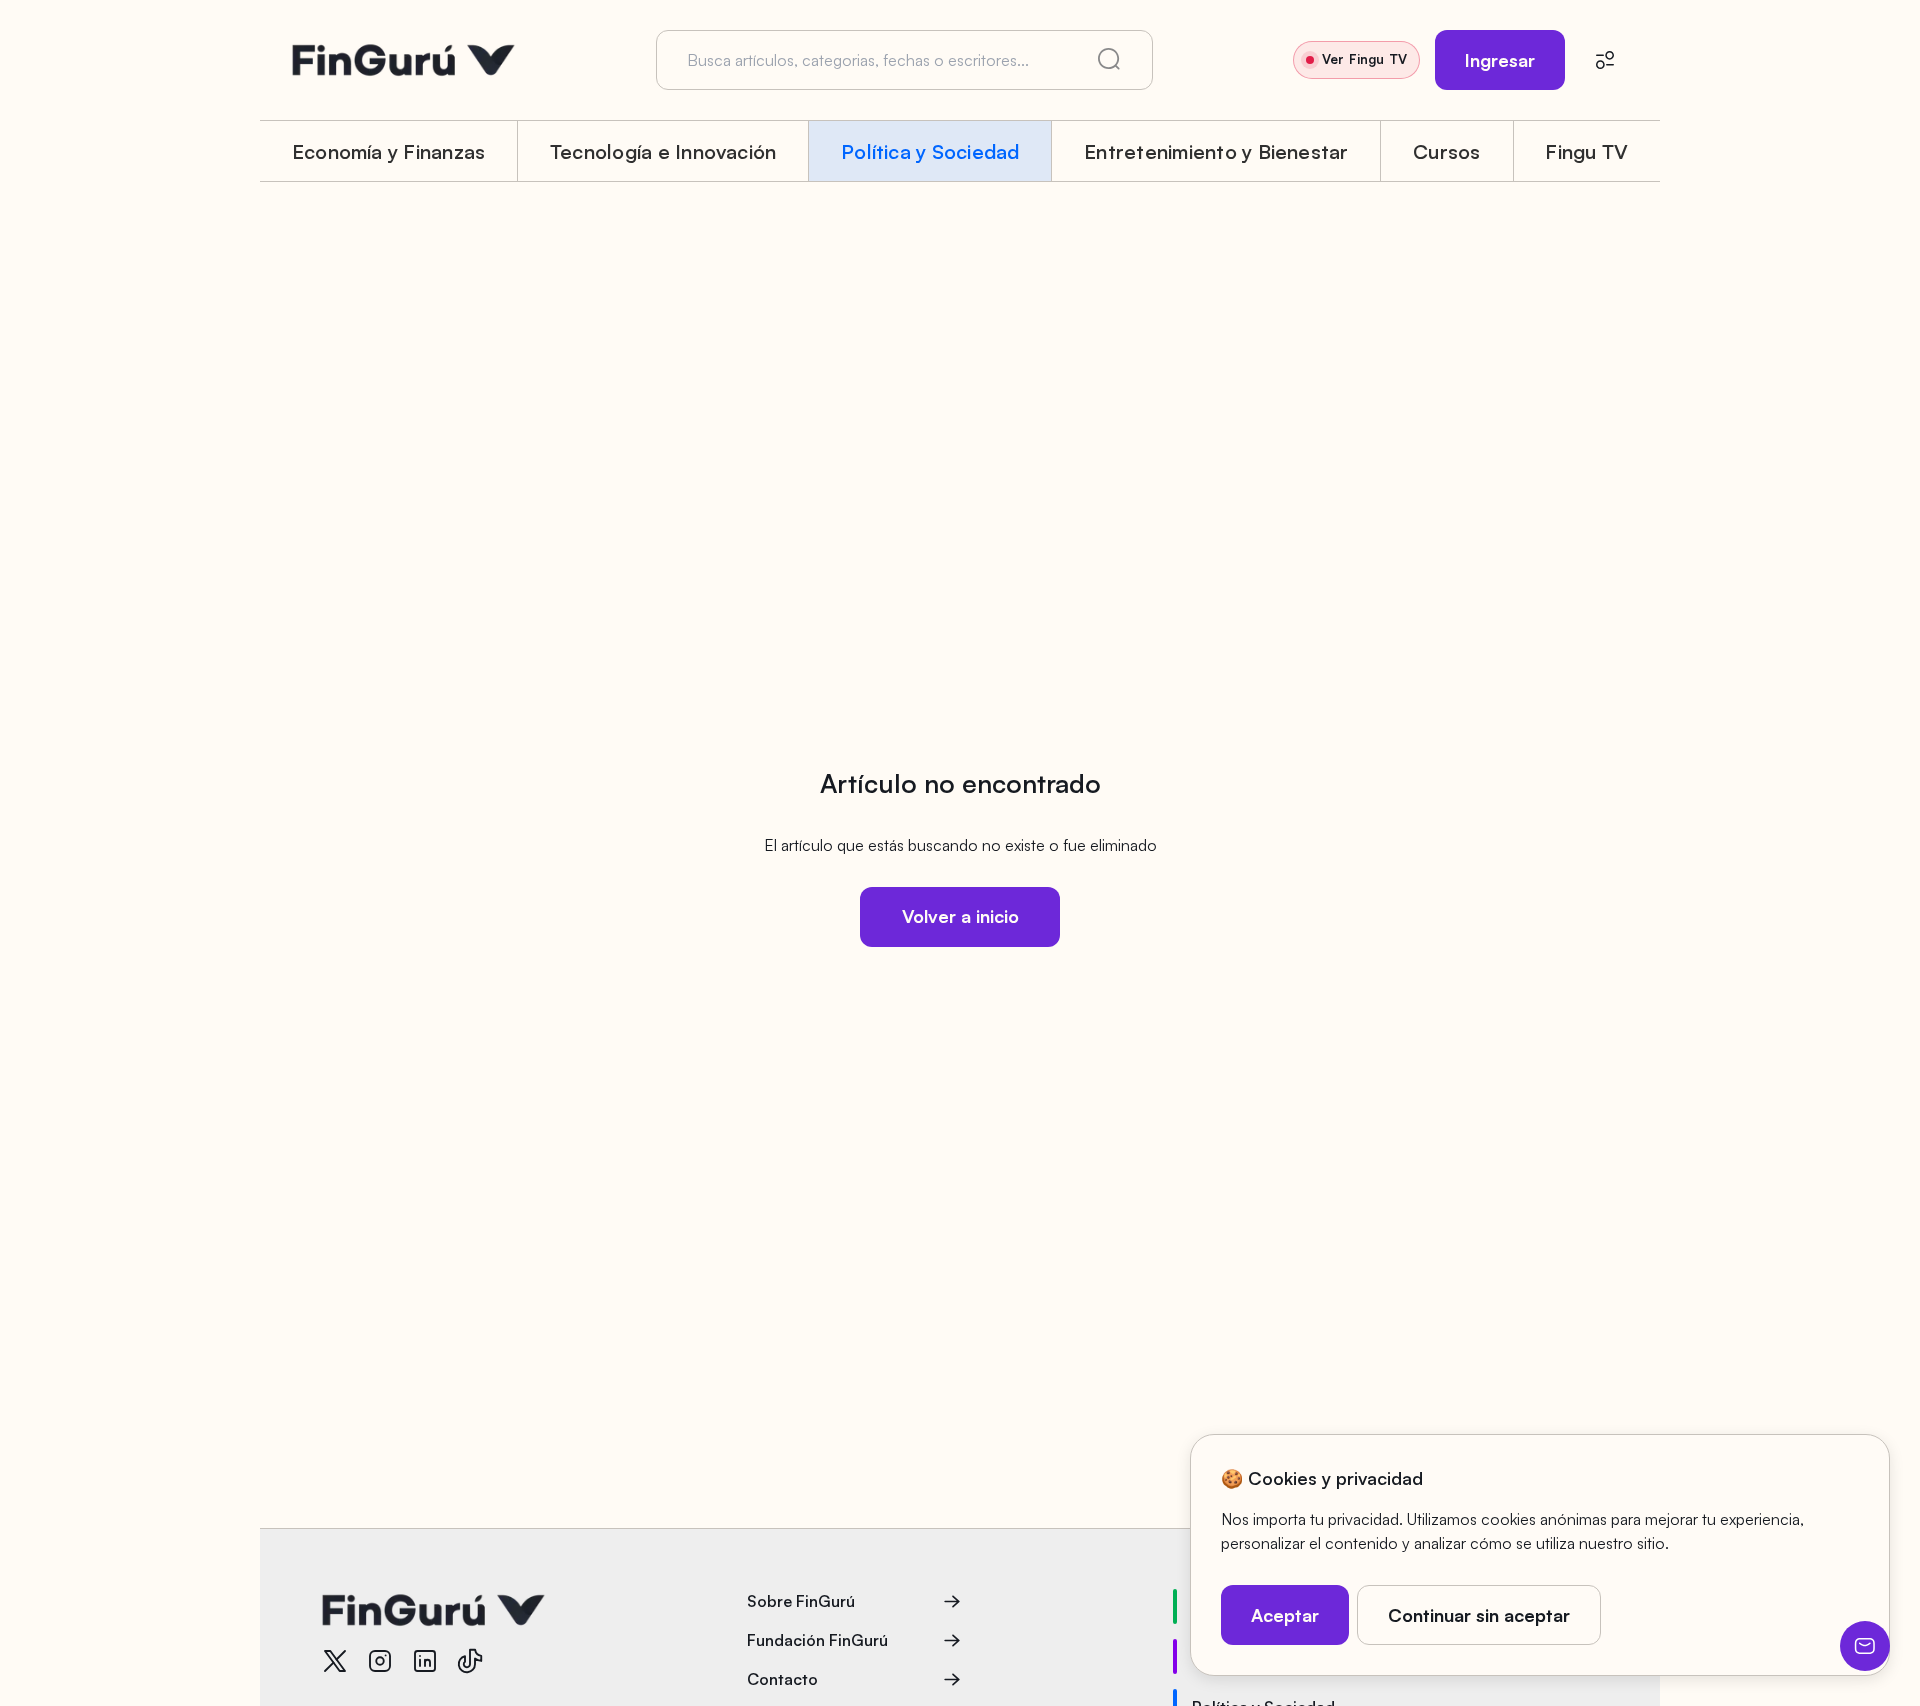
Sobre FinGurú (801, 1601)
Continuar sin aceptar (1479, 1615)
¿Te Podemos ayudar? (1865, 1646)
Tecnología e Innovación (663, 151)
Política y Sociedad (930, 151)
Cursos (1446, 151)
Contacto (782, 1679)
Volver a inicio (960, 916)
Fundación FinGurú (817, 1640)
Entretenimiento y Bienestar (1216, 151)
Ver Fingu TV (1364, 59)
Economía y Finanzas (389, 151)
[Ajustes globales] (1605, 60)
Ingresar (1500, 60)
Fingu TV (1586, 151)
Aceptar (1285, 1615)
